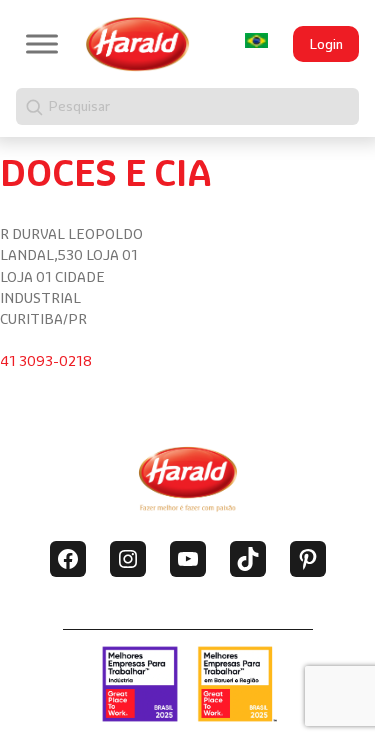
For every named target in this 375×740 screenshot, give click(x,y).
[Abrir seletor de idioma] (256, 40)
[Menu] (42, 43)
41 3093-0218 (46, 361)
